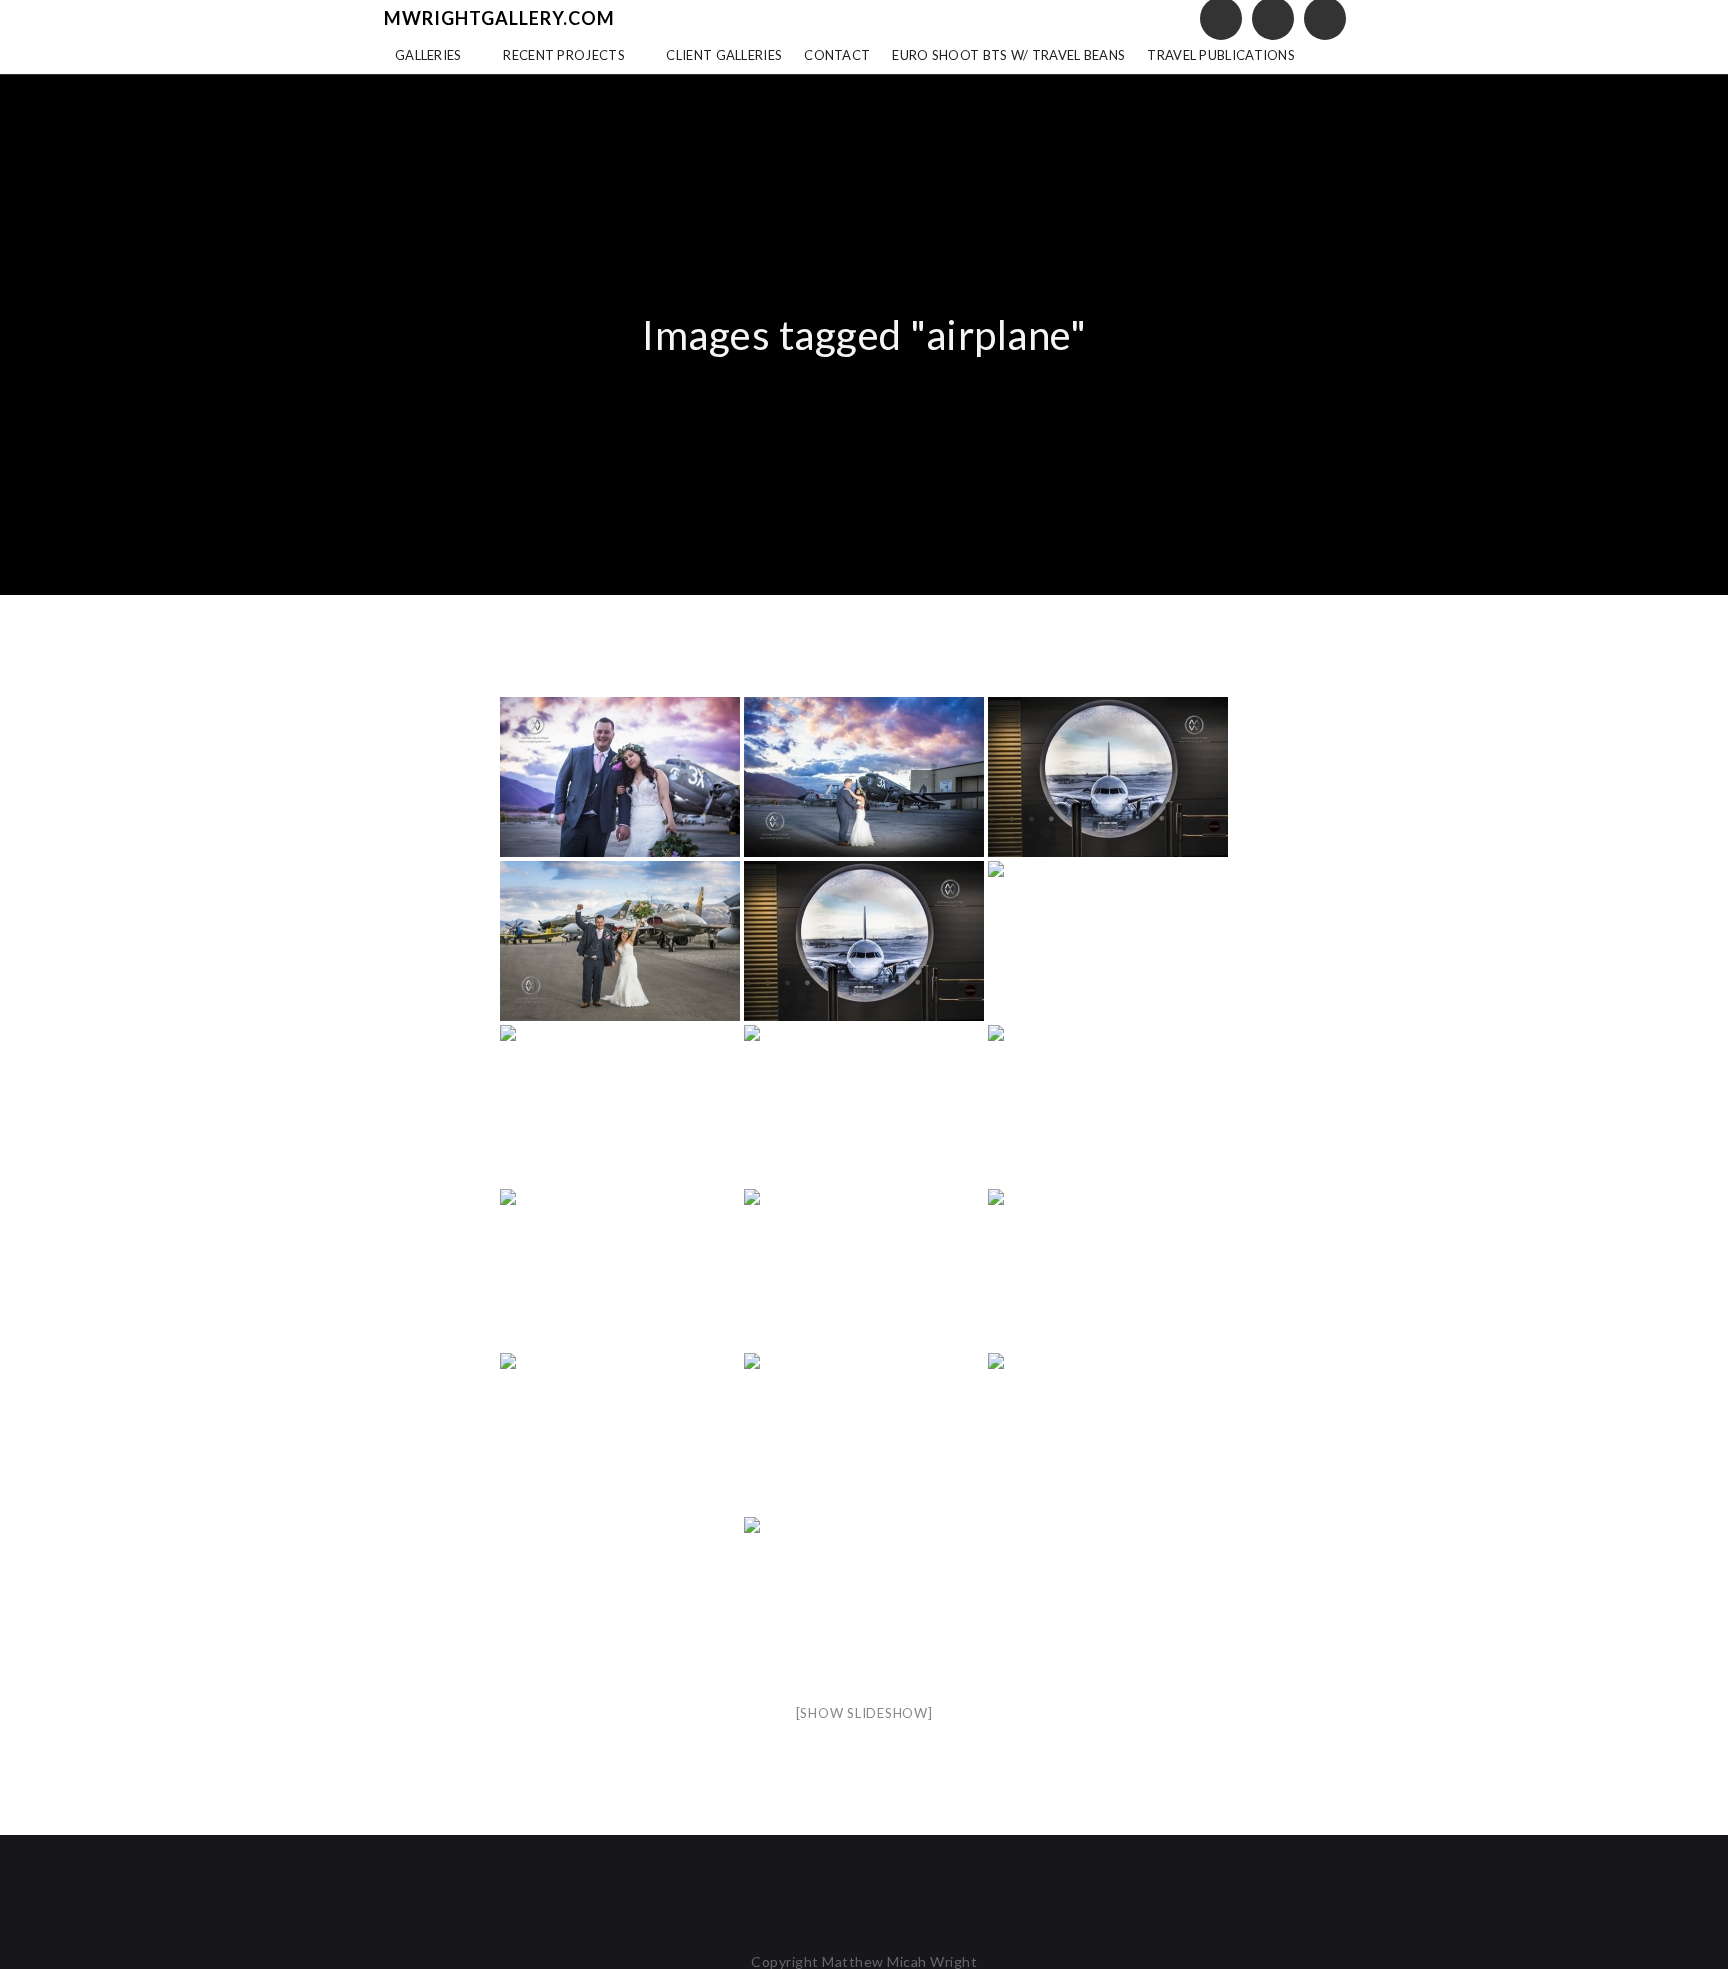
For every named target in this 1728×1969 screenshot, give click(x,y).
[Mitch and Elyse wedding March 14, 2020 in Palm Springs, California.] (620, 777)
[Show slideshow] (864, 1713)
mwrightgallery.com (499, 18)
